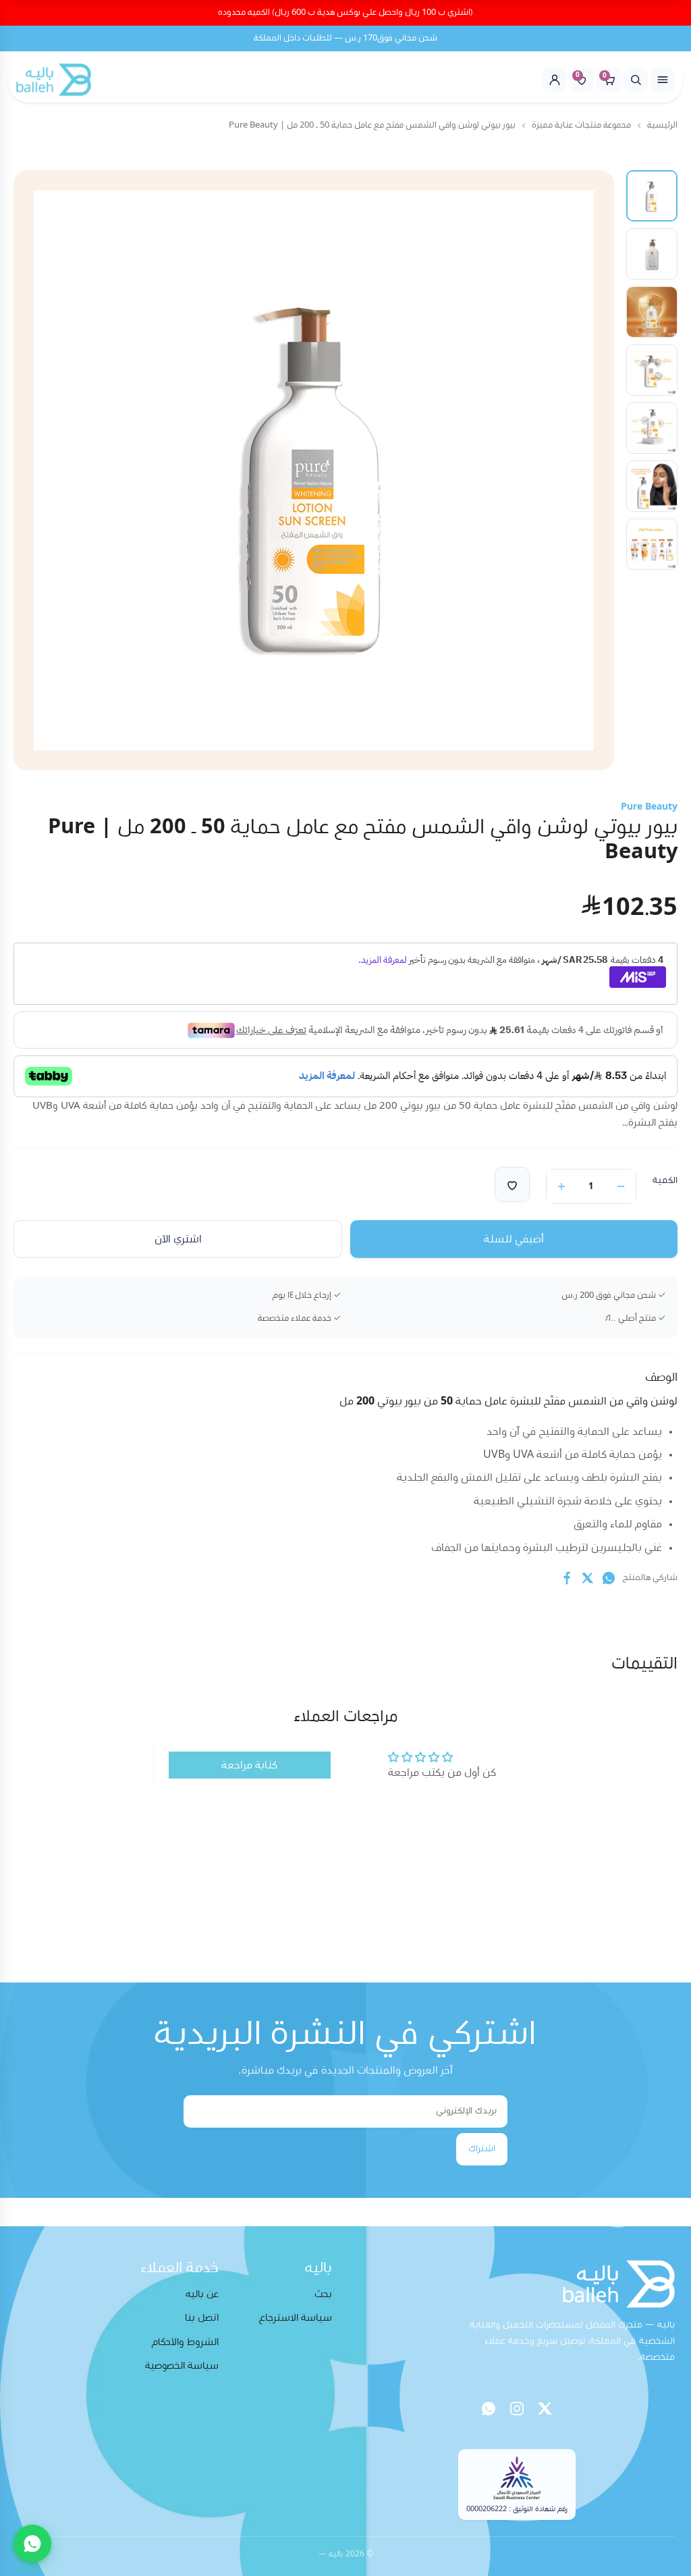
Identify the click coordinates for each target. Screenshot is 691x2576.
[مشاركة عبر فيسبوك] (567, 1578)
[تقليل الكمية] (621, 1186)
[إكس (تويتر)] (545, 2409)
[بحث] (636, 80)
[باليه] (54, 80)
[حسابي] (555, 80)
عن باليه (202, 2294)
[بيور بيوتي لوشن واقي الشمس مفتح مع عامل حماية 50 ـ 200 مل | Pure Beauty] (652, 196)
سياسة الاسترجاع (296, 2318)
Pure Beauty (649, 807)
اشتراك (482, 2149)
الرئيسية (662, 125)
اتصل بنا (202, 2318)
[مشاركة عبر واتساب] (609, 1578)
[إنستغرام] (517, 2409)
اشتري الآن (178, 1239)
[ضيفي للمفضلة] (512, 1184)
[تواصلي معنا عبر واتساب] (32, 2544)
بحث (323, 2294)
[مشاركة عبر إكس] (588, 1578)
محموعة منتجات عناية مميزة (581, 125)
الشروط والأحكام (185, 2342)
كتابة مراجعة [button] (249, 1765)
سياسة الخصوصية (182, 2366)
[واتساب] (489, 2409)
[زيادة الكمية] (561, 1186)
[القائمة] (663, 80)
